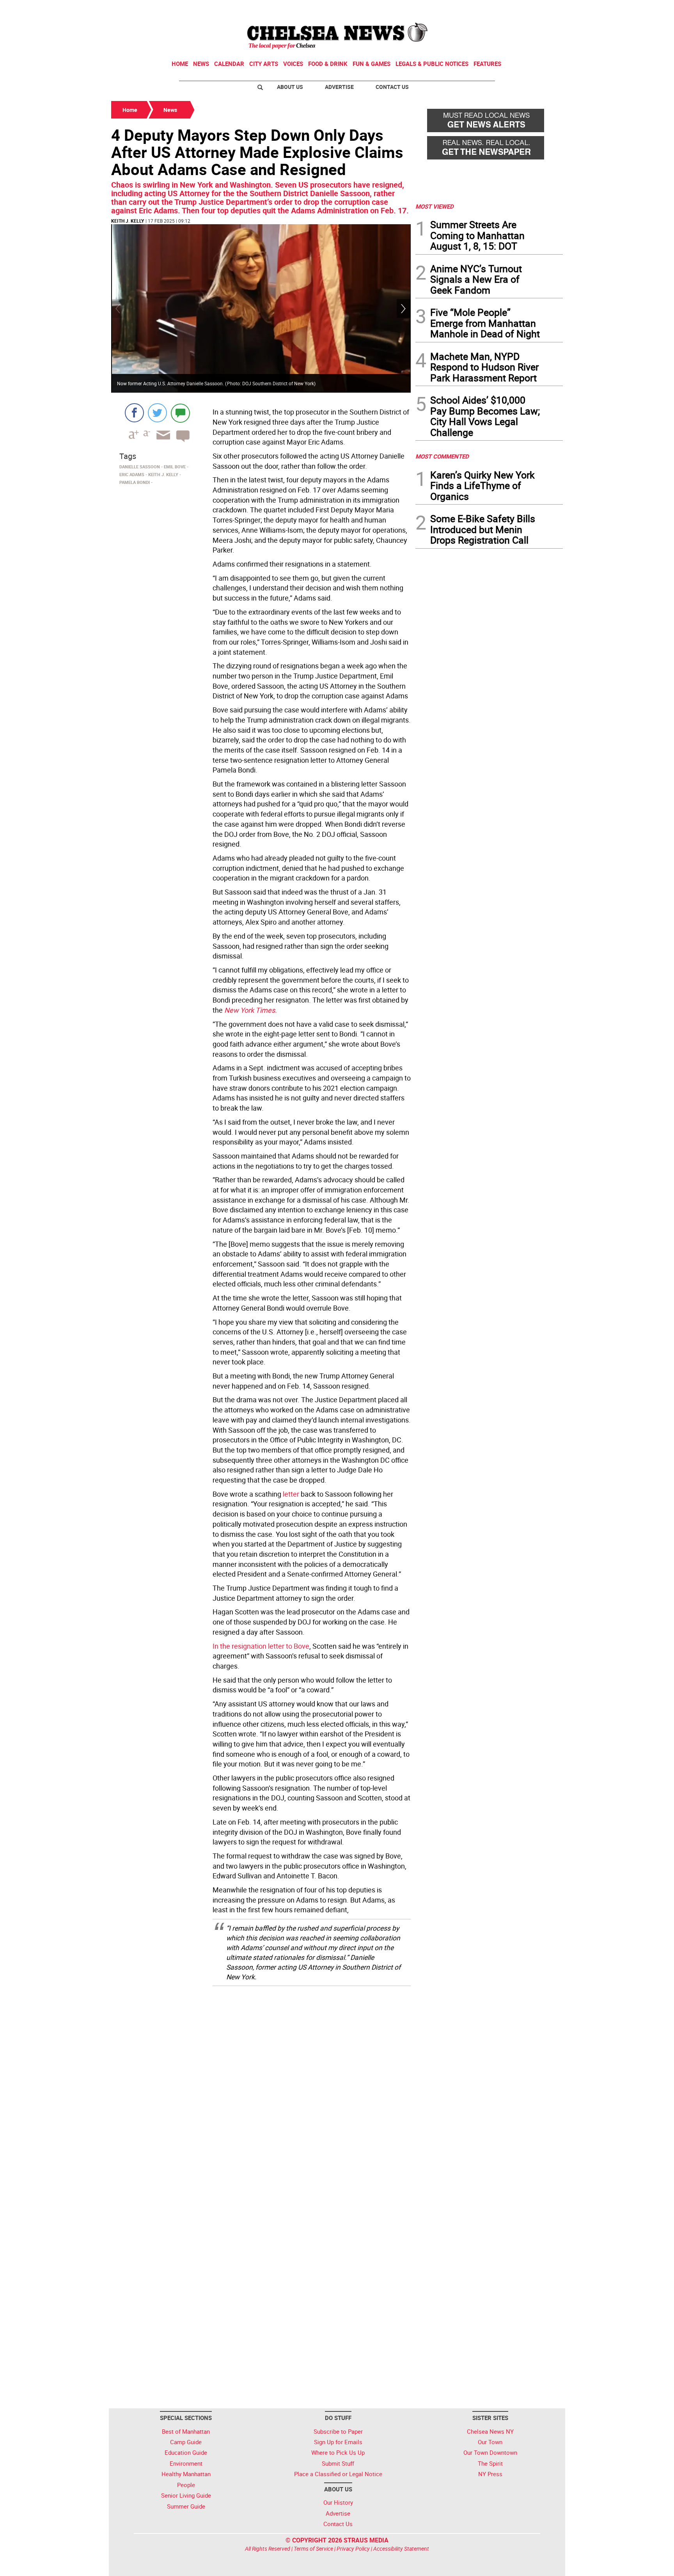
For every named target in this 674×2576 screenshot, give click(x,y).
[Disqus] (261, 2091)
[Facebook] (134, 413)
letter (290, 1494)
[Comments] (180, 413)
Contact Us (392, 87)
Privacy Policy (353, 2549)
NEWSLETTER (500, 9)
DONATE (544, 9)
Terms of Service (313, 2549)
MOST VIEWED (435, 206)
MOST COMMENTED (442, 456)
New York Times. (251, 1010)
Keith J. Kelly (128, 221)
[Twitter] (157, 413)
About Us (290, 87)
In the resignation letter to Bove (261, 1646)
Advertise (339, 87)
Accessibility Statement (401, 2549)
